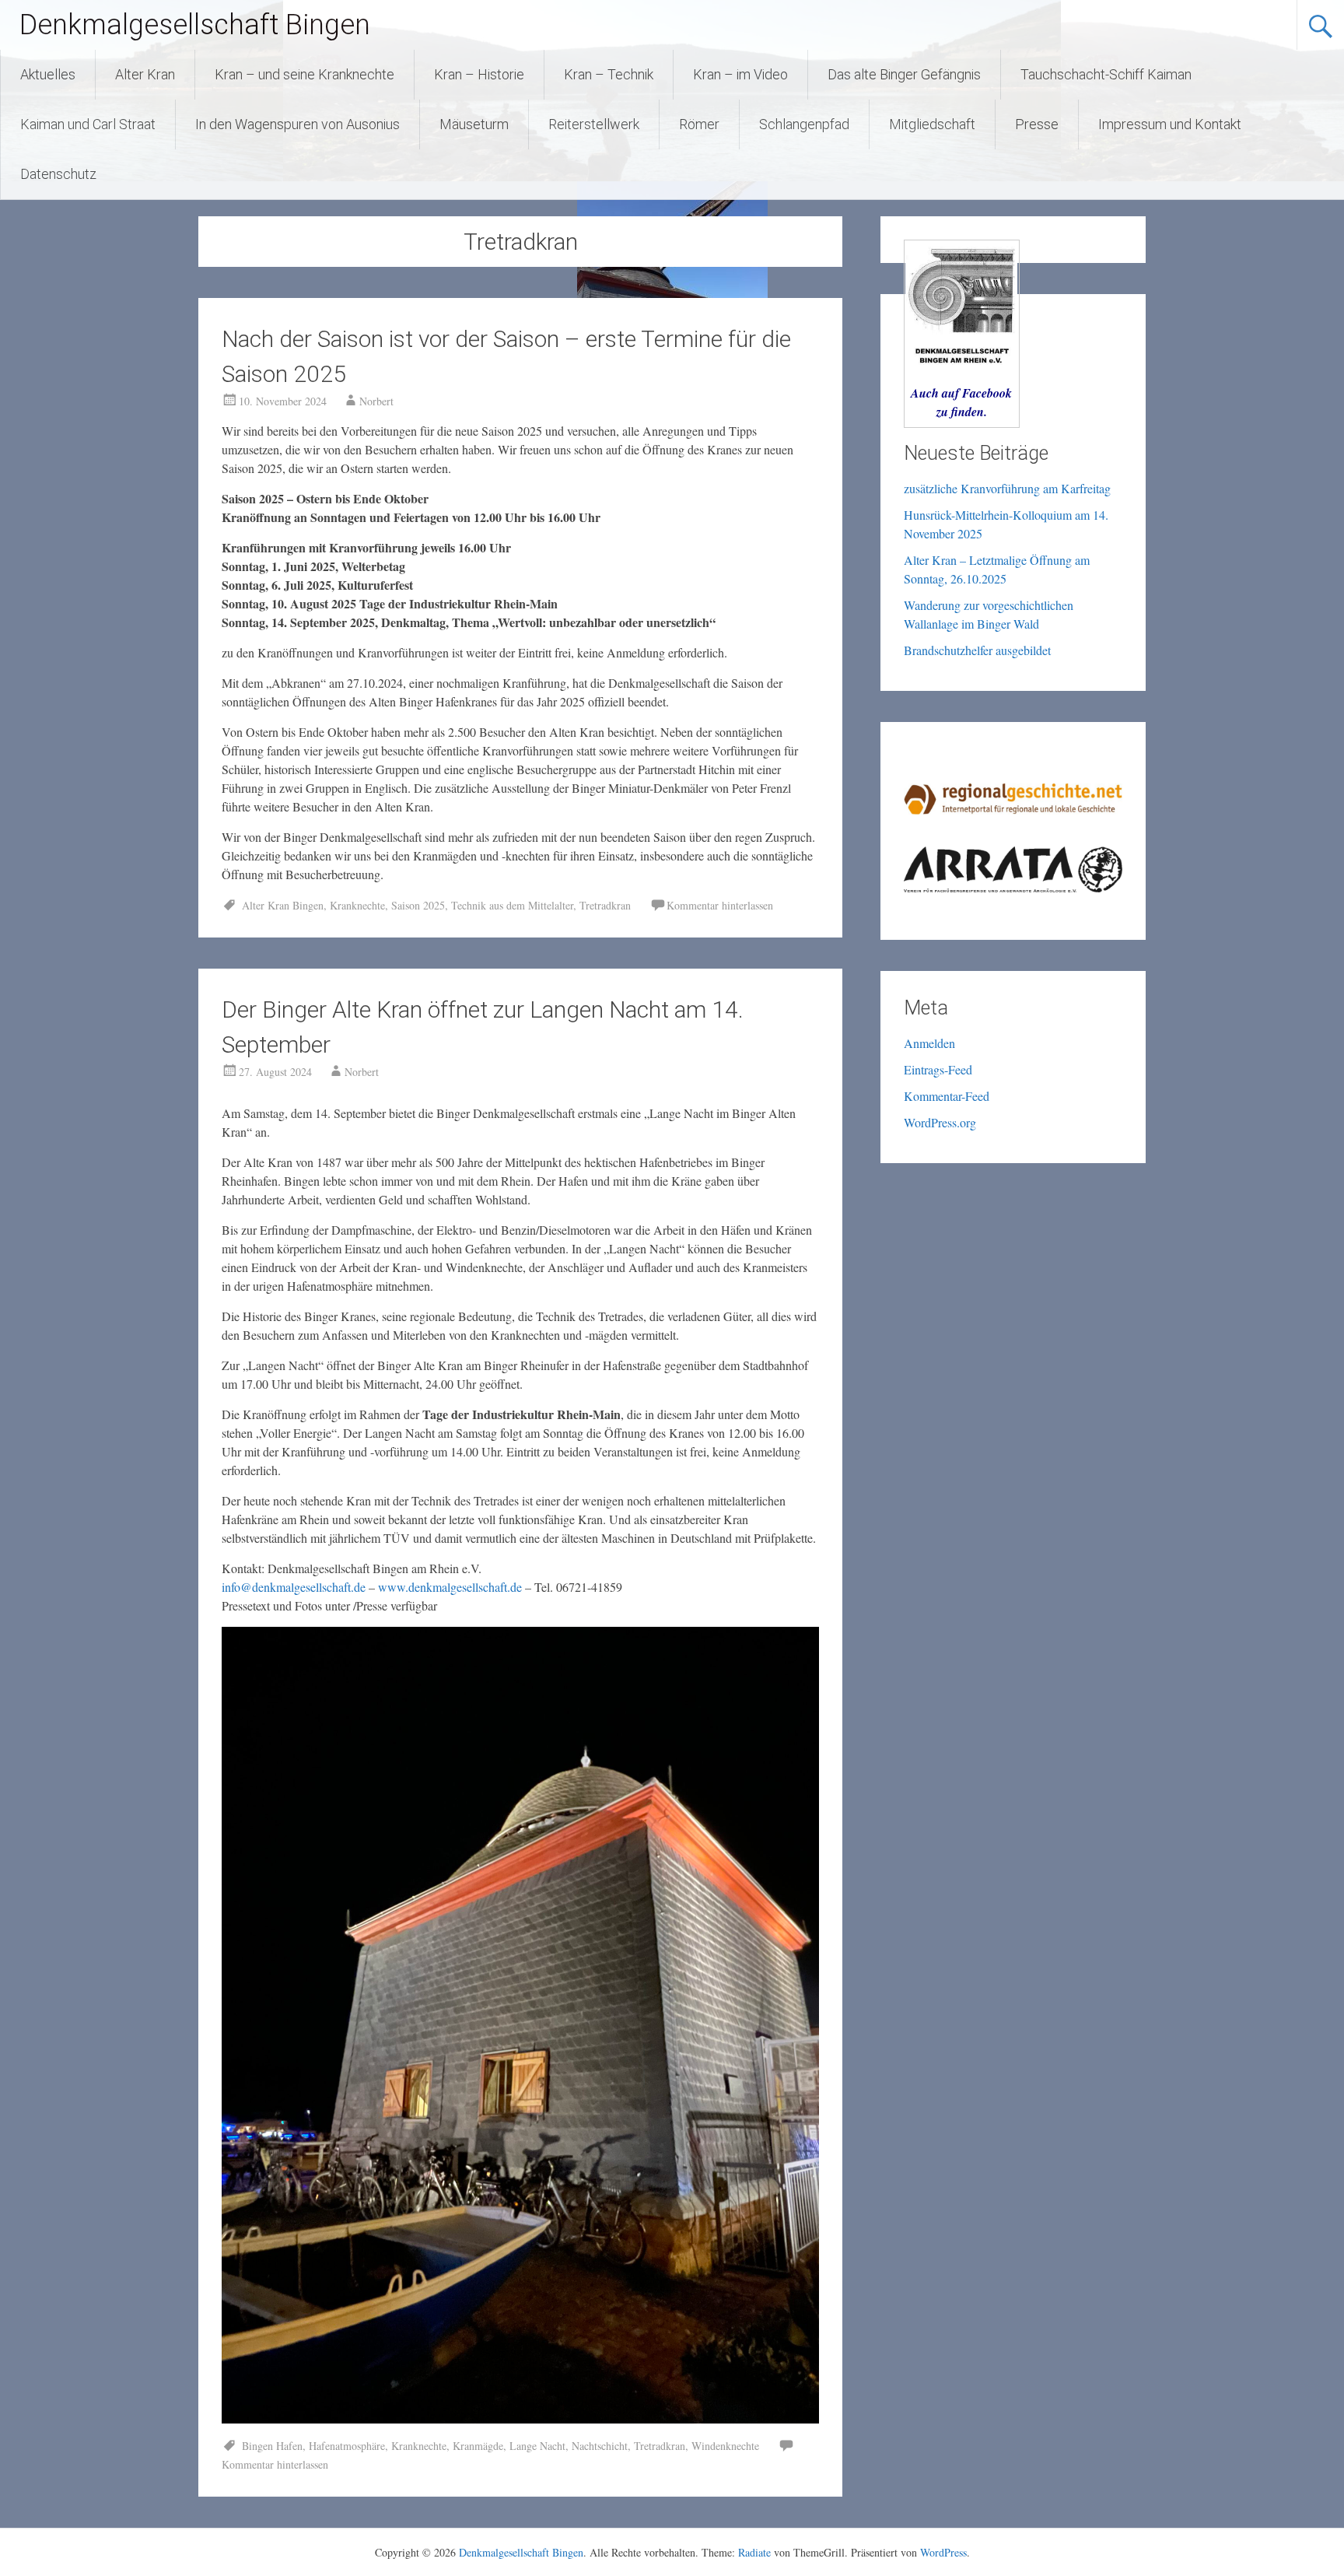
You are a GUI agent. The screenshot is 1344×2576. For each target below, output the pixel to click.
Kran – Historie (479, 74)
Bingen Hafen (272, 2446)
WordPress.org (940, 1122)
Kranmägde (478, 2446)
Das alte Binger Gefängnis (904, 74)
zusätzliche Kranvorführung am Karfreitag (1007, 488)
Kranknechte (357, 905)
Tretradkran (605, 905)
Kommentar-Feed (947, 1096)
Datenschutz (58, 174)
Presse (1037, 124)
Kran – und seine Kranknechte (304, 74)
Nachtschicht (600, 2446)
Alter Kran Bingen (283, 905)
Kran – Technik (609, 74)
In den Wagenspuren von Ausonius (297, 124)
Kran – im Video (740, 74)
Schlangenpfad (804, 124)
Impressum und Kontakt (1170, 124)
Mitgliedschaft (932, 124)
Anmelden (929, 1043)
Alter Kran (145, 74)
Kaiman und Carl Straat (88, 124)
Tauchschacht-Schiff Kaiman (1106, 74)
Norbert (376, 401)
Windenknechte (725, 2446)
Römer (699, 124)
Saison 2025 (418, 905)
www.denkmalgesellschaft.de (450, 1587)
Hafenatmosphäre (347, 2446)
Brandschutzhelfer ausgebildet (977, 650)
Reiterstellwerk (594, 124)
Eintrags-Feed (938, 1069)
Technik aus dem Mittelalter (512, 905)
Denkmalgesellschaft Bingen (195, 25)
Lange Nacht (537, 2446)
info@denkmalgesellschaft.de (294, 1587)
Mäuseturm (474, 124)
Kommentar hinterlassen (720, 905)
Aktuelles (48, 74)
